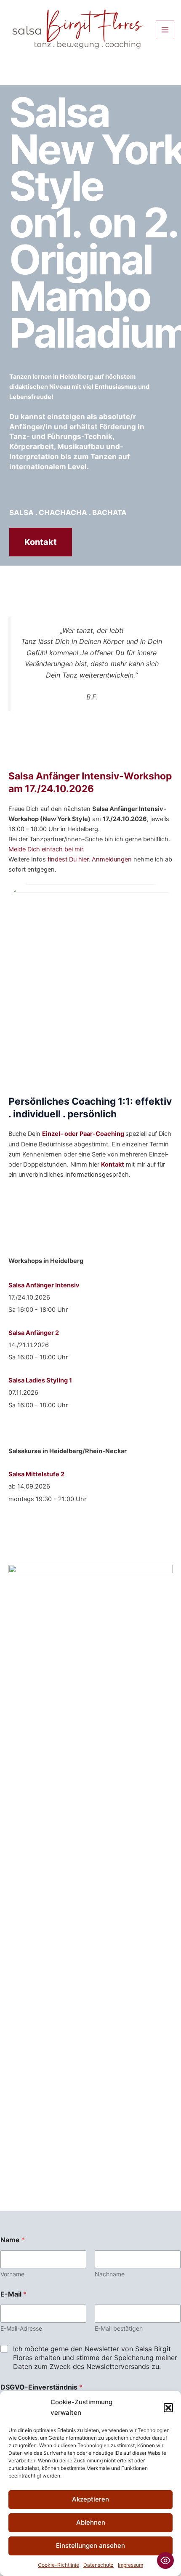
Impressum (130, 2565)
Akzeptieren (90, 2499)
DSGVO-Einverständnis (41, 2387)
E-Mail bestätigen (119, 2328)
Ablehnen (91, 2522)
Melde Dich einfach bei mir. (47, 849)
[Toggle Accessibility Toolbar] (165, 2560)
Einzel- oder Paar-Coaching (84, 1134)
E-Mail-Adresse (21, 2328)
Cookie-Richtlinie (59, 2565)
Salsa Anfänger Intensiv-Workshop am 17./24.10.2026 (90, 782)
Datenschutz (98, 2565)
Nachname (110, 2274)
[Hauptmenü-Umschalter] (165, 30)
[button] (168, 2408)
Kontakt (41, 542)
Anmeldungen (113, 859)
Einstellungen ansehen (90, 2545)
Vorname (12, 2274)
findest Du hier (68, 859)
